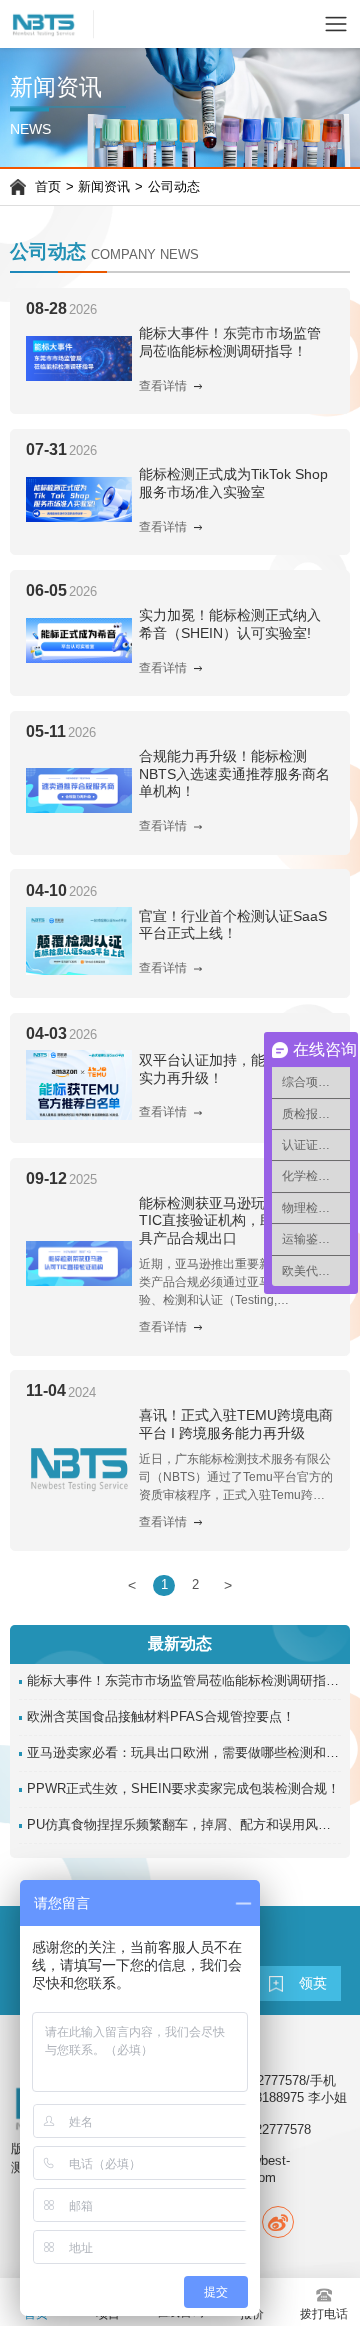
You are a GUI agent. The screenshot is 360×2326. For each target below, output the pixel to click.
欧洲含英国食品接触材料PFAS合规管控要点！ (161, 1717)
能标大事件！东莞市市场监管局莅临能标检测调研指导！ (184, 1681)
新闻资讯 (104, 187)
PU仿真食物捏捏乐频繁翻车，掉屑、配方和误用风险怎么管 (184, 1825)
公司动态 (174, 187)
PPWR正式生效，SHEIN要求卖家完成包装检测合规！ (183, 1789)
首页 (48, 187)
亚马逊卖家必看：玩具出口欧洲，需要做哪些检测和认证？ (184, 1753)
